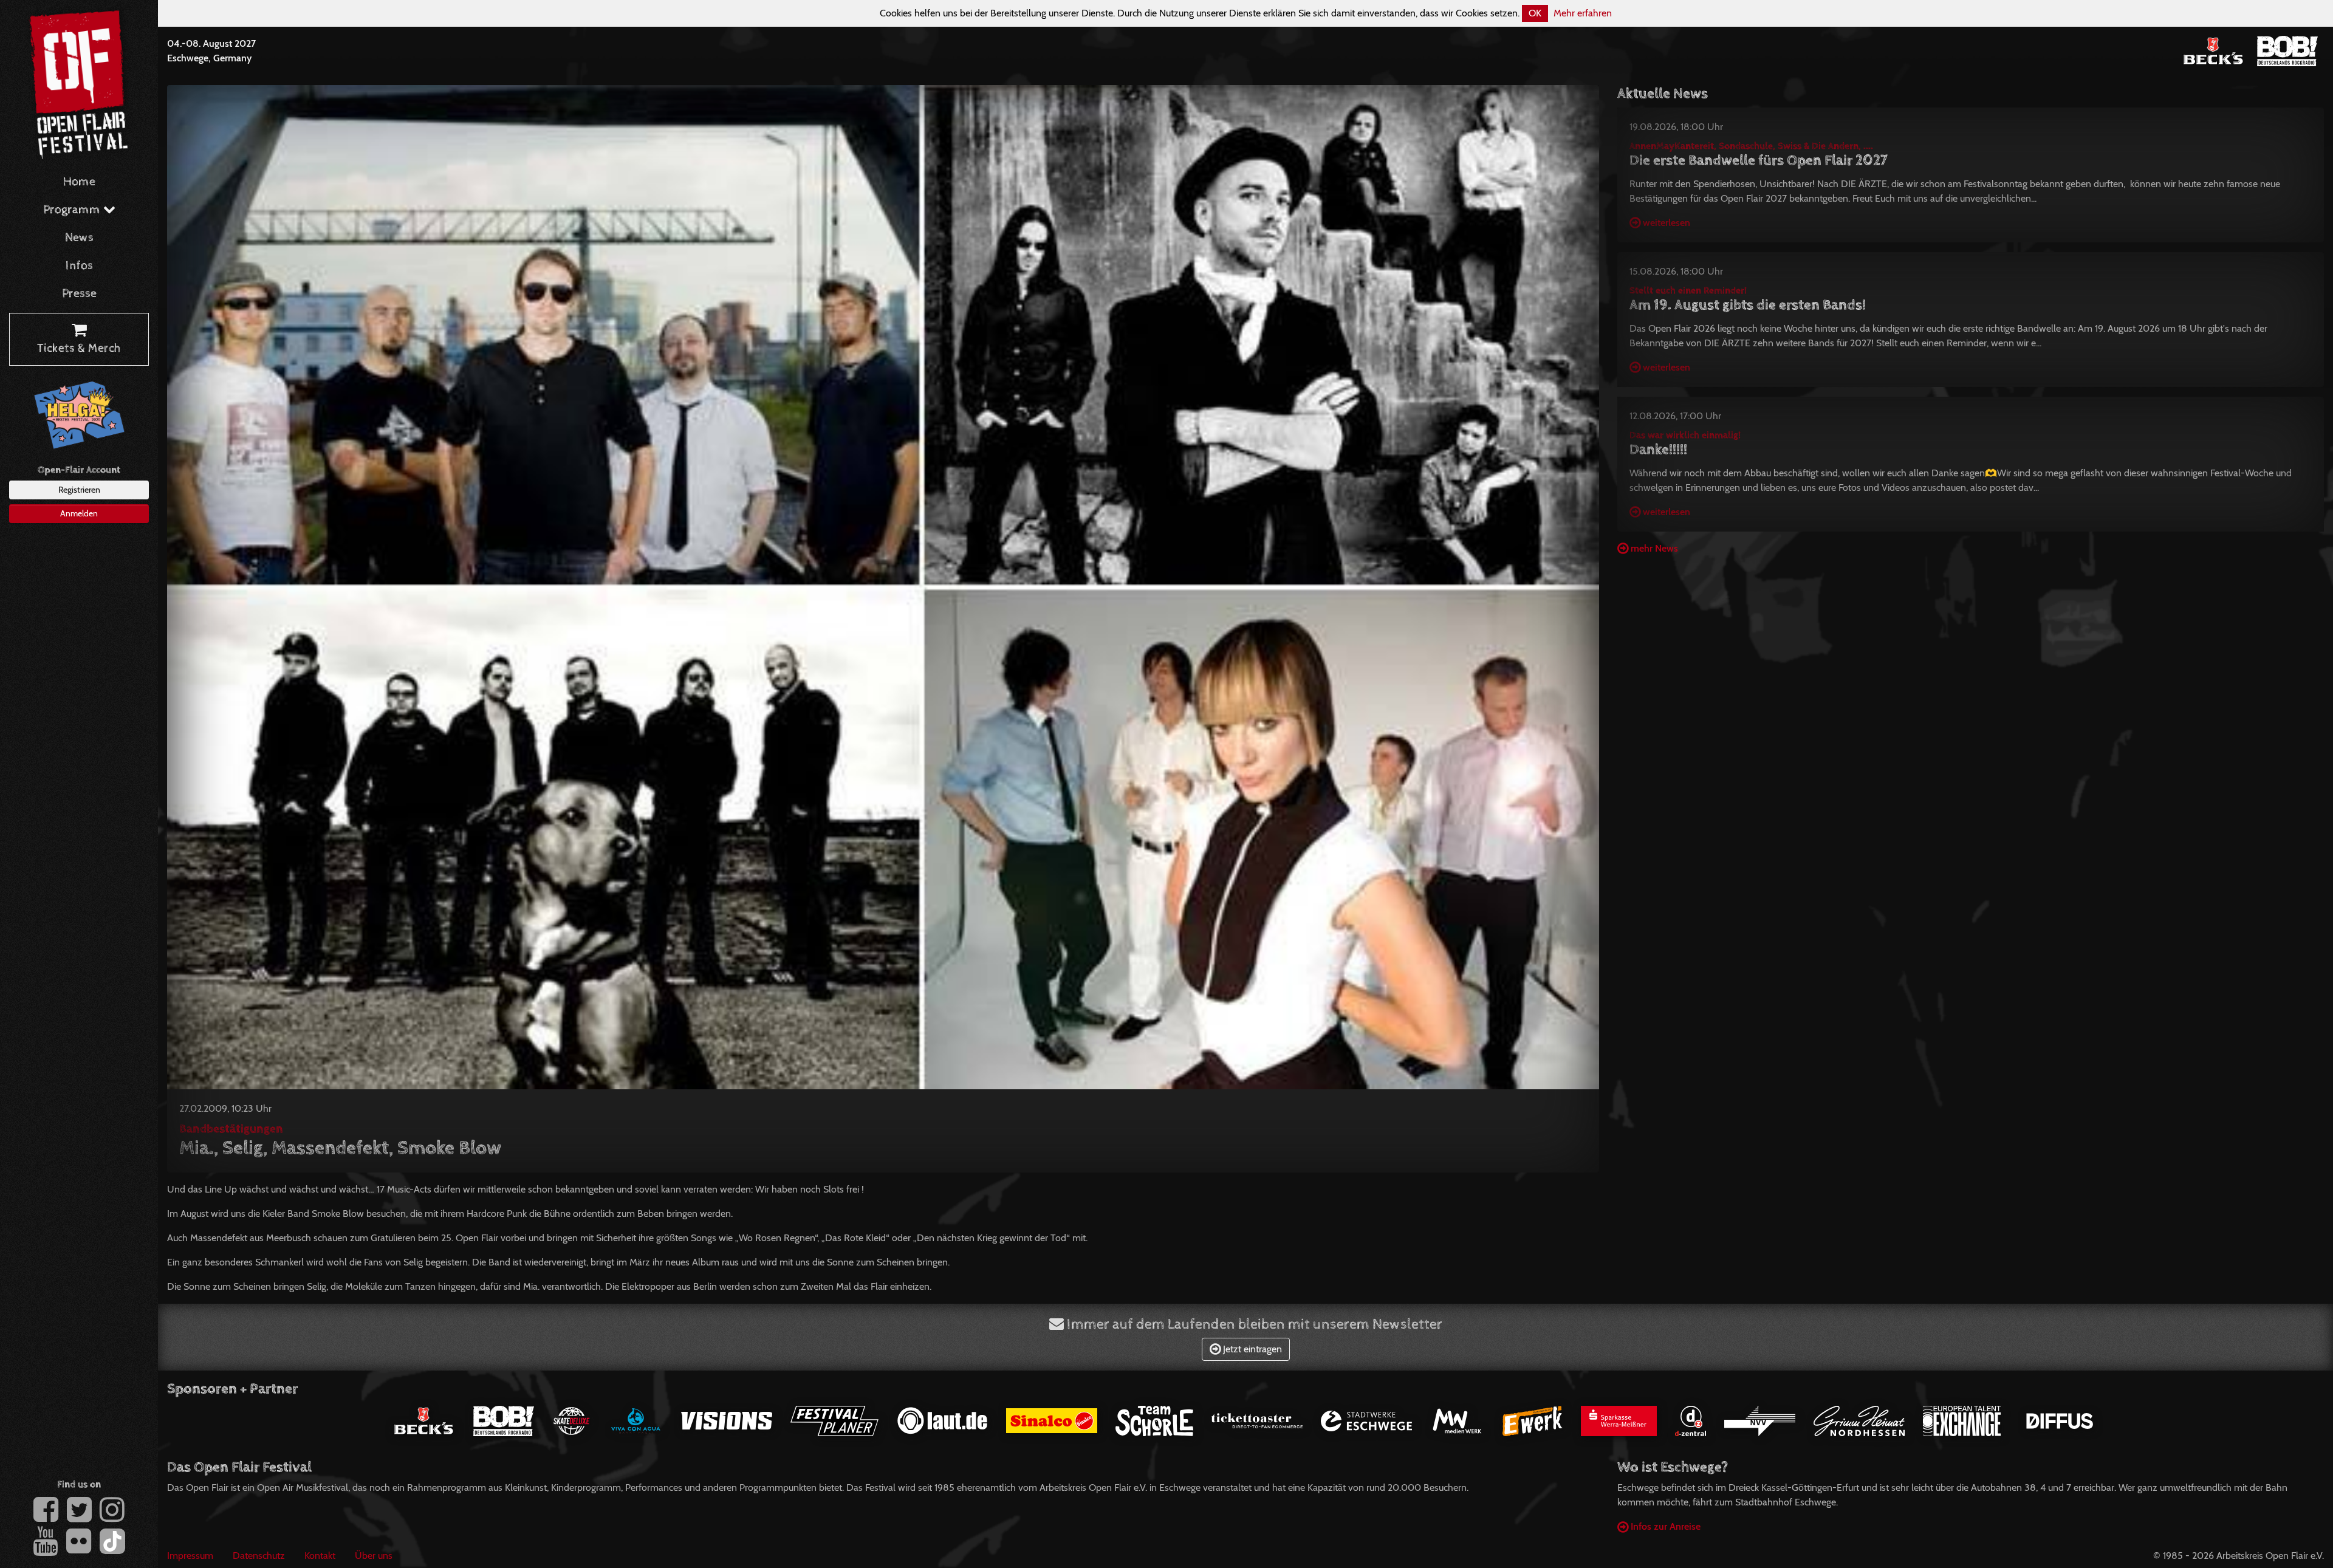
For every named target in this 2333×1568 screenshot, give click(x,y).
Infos (79, 266)
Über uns (374, 1556)
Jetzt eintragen (1251, 1349)
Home (79, 182)
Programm (73, 210)
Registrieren (79, 490)
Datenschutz (259, 1556)
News (79, 238)
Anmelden (79, 513)
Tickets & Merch (79, 348)
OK (1535, 13)
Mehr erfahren (1583, 13)
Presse (79, 294)
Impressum (190, 1556)
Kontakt (320, 1556)
